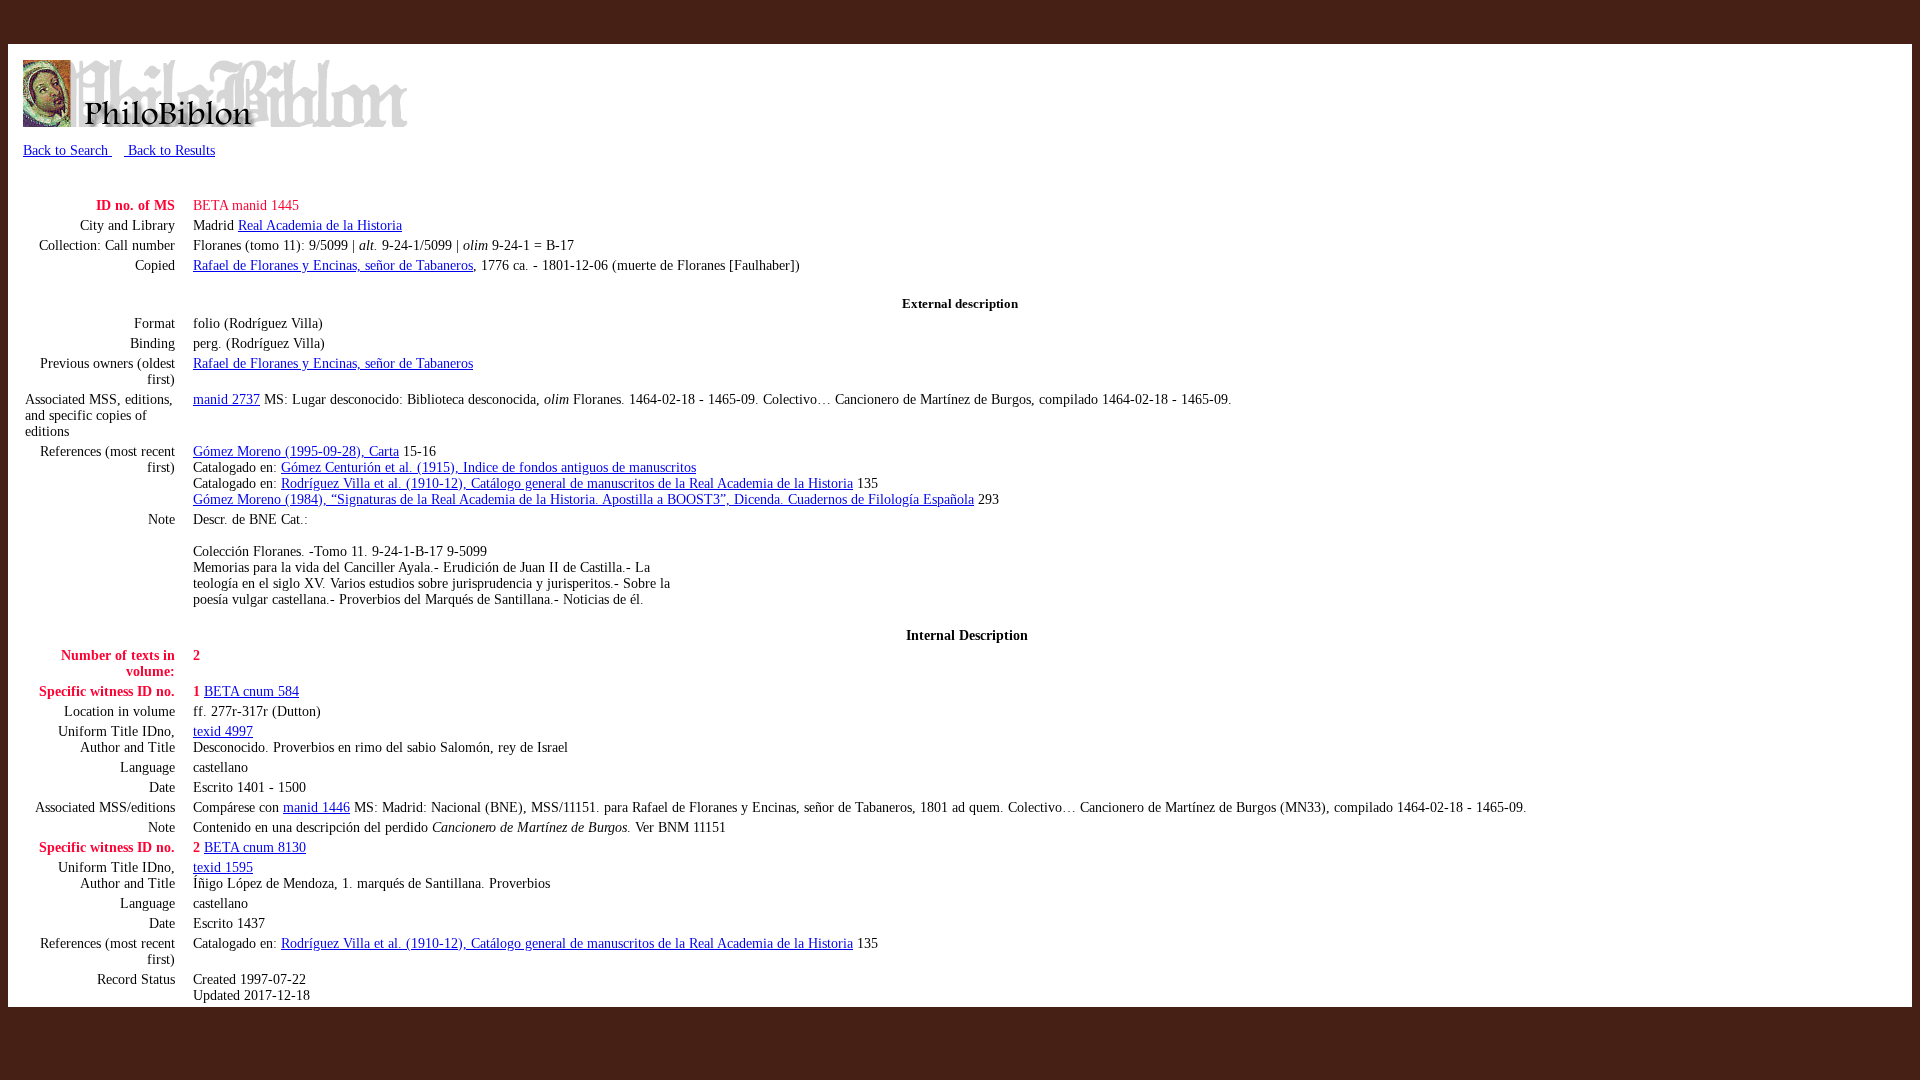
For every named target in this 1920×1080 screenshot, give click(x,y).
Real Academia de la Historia (320, 225)
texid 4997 (223, 731)
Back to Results (169, 150)
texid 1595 (223, 867)
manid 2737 (226, 399)
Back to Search (67, 150)
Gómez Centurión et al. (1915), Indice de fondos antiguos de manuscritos (488, 467)
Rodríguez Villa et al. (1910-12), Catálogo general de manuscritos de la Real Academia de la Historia (567, 483)
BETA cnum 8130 (255, 847)
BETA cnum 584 (251, 691)
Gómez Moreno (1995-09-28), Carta (296, 451)
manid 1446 (316, 807)
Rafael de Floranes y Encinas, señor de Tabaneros (333, 265)
